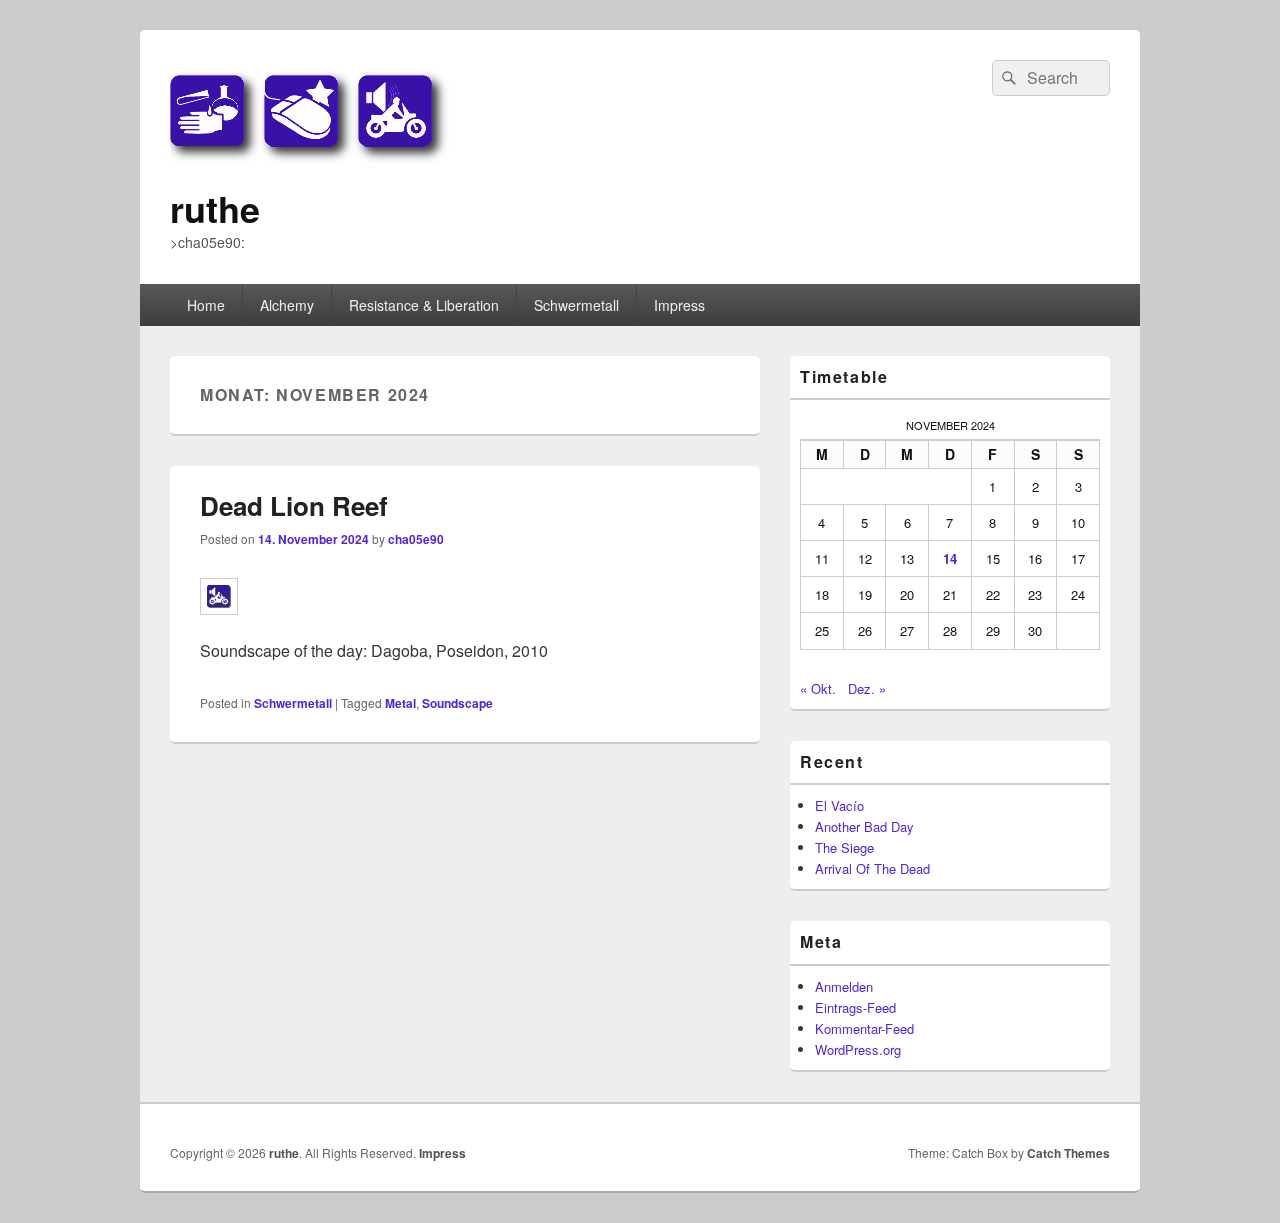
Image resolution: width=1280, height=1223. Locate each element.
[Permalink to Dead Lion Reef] (219, 624)
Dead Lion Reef (294, 505)
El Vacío (839, 805)
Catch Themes (1068, 1153)
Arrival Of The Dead (872, 868)
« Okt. (818, 688)
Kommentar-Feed (864, 1028)
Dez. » (867, 688)
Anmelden (844, 986)
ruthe (215, 208)
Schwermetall (576, 305)
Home (206, 305)
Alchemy (287, 305)
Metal (400, 703)
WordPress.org (858, 1049)
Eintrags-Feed (855, 1007)
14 (950, 558)
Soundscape (457, 703)
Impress (679, 305)
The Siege (844, 847)
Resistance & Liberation (424, 305)
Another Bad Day (864, 826)
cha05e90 (416, 539)
